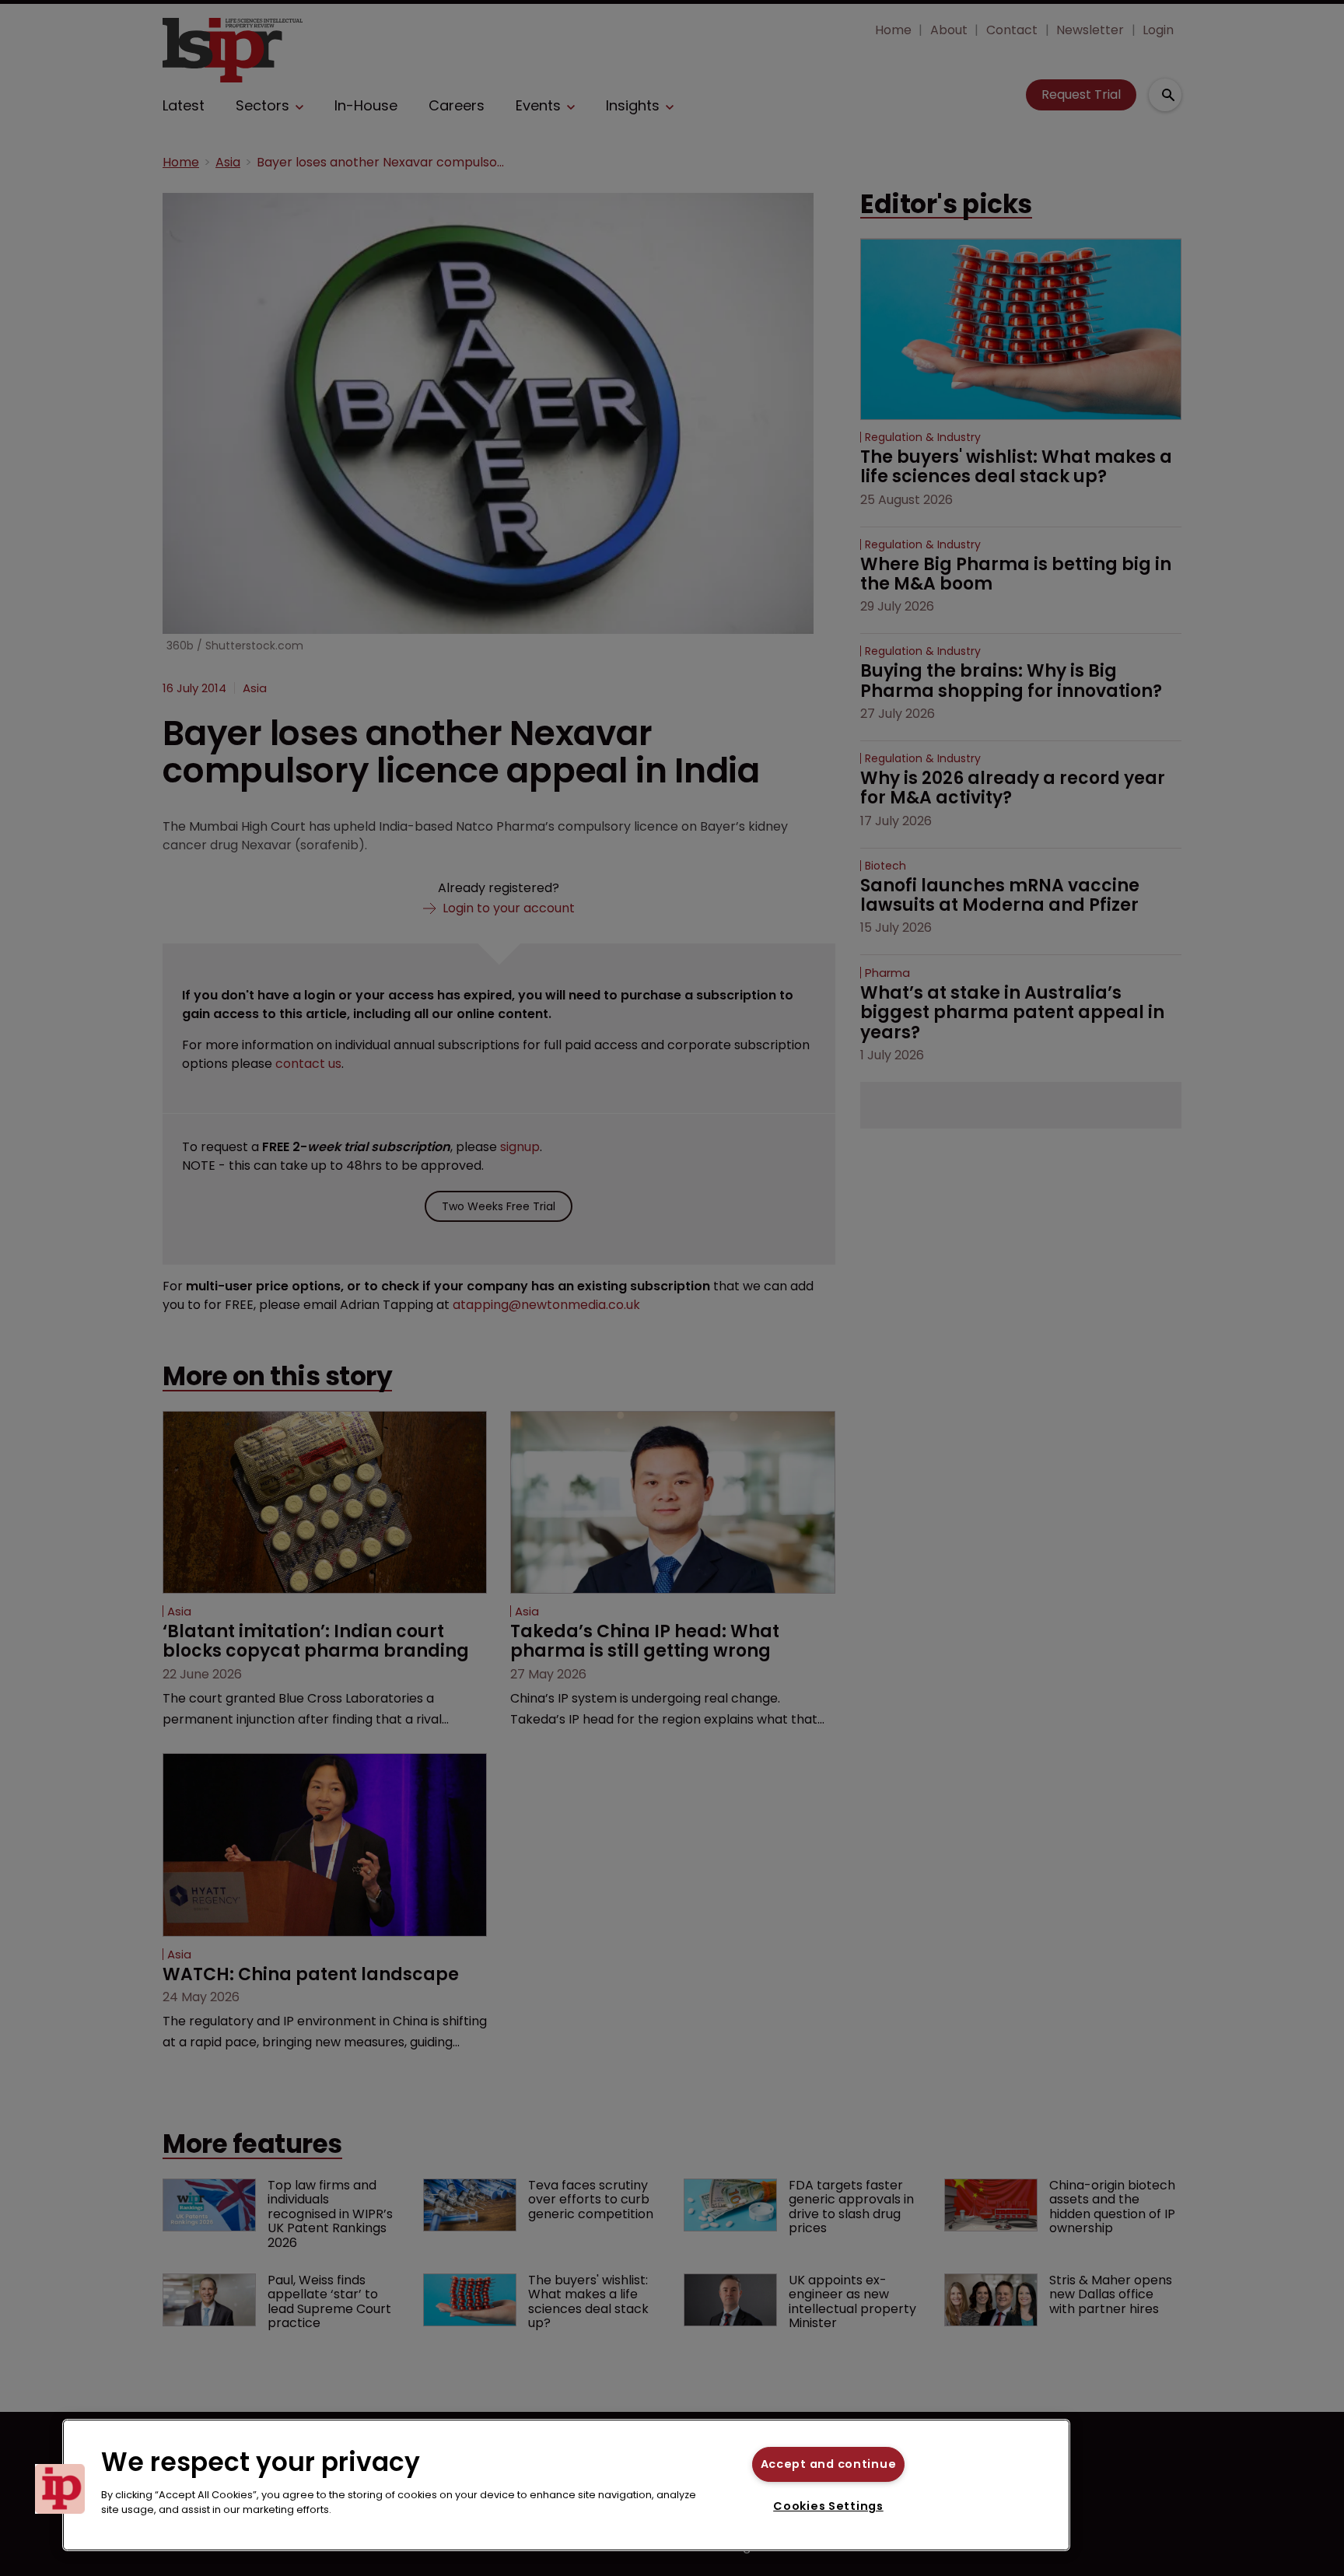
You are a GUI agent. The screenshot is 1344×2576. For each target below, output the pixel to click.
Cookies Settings (828, 2506)
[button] (60, 2489)
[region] (566, 2485)
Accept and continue (829, 2464)
